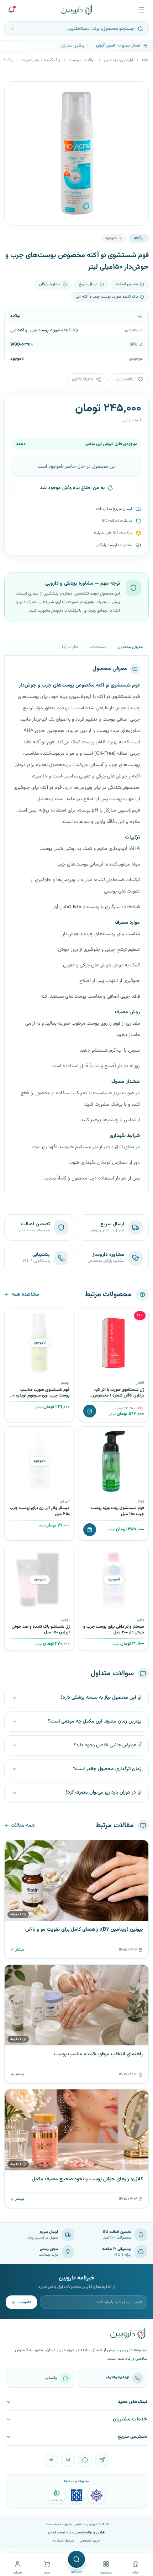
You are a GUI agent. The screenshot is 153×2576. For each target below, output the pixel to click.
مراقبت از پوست (82, 60)
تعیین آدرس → (103, 46)
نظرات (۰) (70, 647)
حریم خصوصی (90, 2541)
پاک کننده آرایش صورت (41, 60)
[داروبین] (76, 10)
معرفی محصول (130, 647)
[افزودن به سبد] (90, 1411)
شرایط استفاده (64, 2541)
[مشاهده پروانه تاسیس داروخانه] (57, 2495)
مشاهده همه (25, 1295)
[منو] (142, 10)
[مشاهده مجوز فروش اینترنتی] (76, 2495)
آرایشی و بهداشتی (118, 60)
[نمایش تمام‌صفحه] (15, 92)
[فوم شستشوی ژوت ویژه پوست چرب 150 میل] (114, 1461)
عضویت (25, 2302)
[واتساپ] (85, 2460)
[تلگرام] (102, 2460)
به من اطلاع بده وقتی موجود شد (72, 488)
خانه (145, 60)
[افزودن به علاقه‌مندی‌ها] (87, 1316)
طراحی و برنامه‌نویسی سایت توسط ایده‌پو (76, 2532)
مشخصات (98, 647)
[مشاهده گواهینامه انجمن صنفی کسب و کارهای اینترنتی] (96, 2495)
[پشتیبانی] (11, 10)
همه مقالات (23, 1826)
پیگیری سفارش (73, 46)
